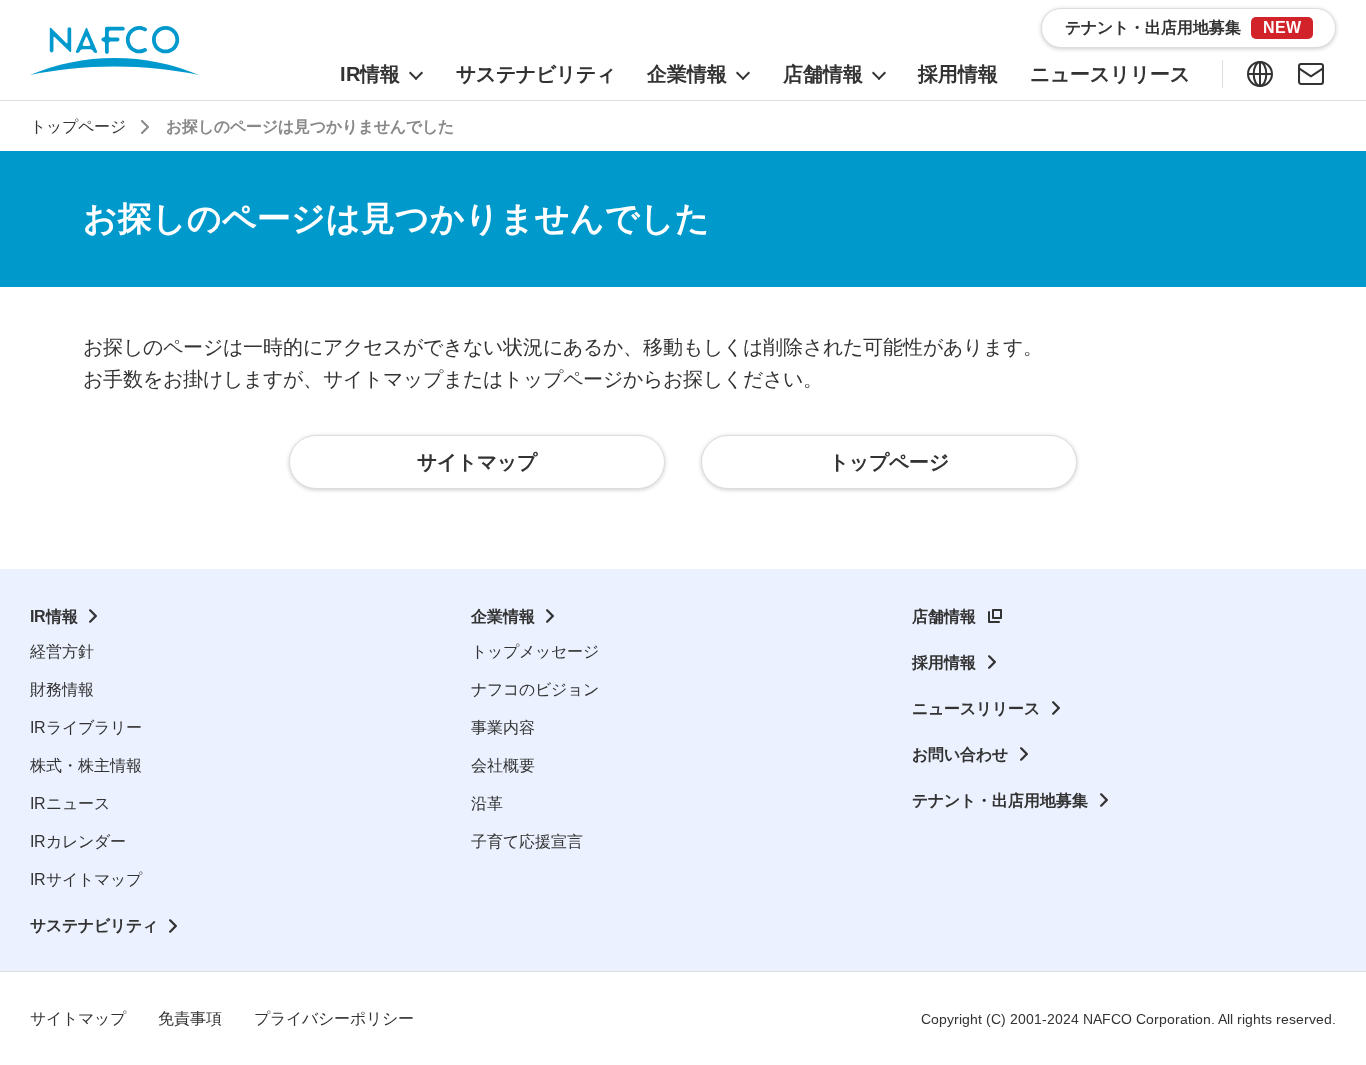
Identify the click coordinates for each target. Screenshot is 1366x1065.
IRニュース (70, 803)
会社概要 (503, 765)
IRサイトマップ (86, 879)
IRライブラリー (86, 727)
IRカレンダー (78, 841)
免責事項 (190, 1018)
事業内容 (503, 727)
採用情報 (944, 662)
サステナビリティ (94, 925)
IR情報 (54, 616)
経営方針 (62, 651)
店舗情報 (944, 616)
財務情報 (62, 689)
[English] (1260, 74)
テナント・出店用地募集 (1000, 800)
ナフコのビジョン (535, 689)
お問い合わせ (960, 754)
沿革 (487, 803)
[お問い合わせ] (1311, 74)
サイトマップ (78, 1018)
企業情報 (503, 616)
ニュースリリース (976, 708)
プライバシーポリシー (334, 1018)
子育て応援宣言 (527, 841)
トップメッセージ (535, 651)
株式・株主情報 (86, 765)
